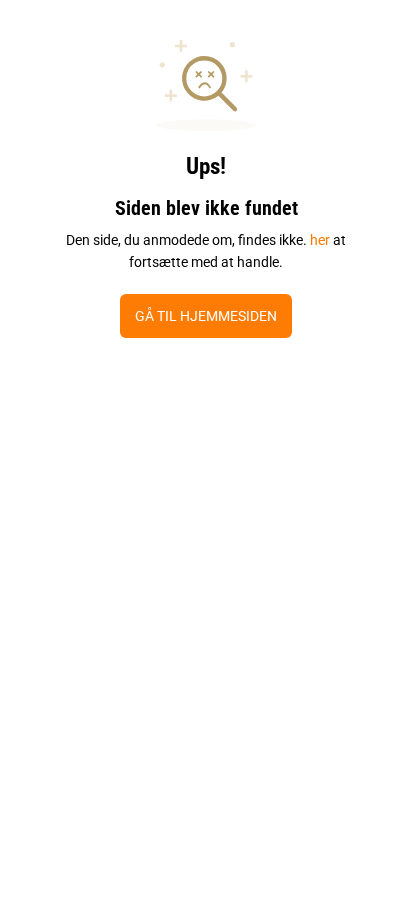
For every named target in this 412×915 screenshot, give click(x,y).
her (320, 240)
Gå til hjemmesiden (206, 316)
